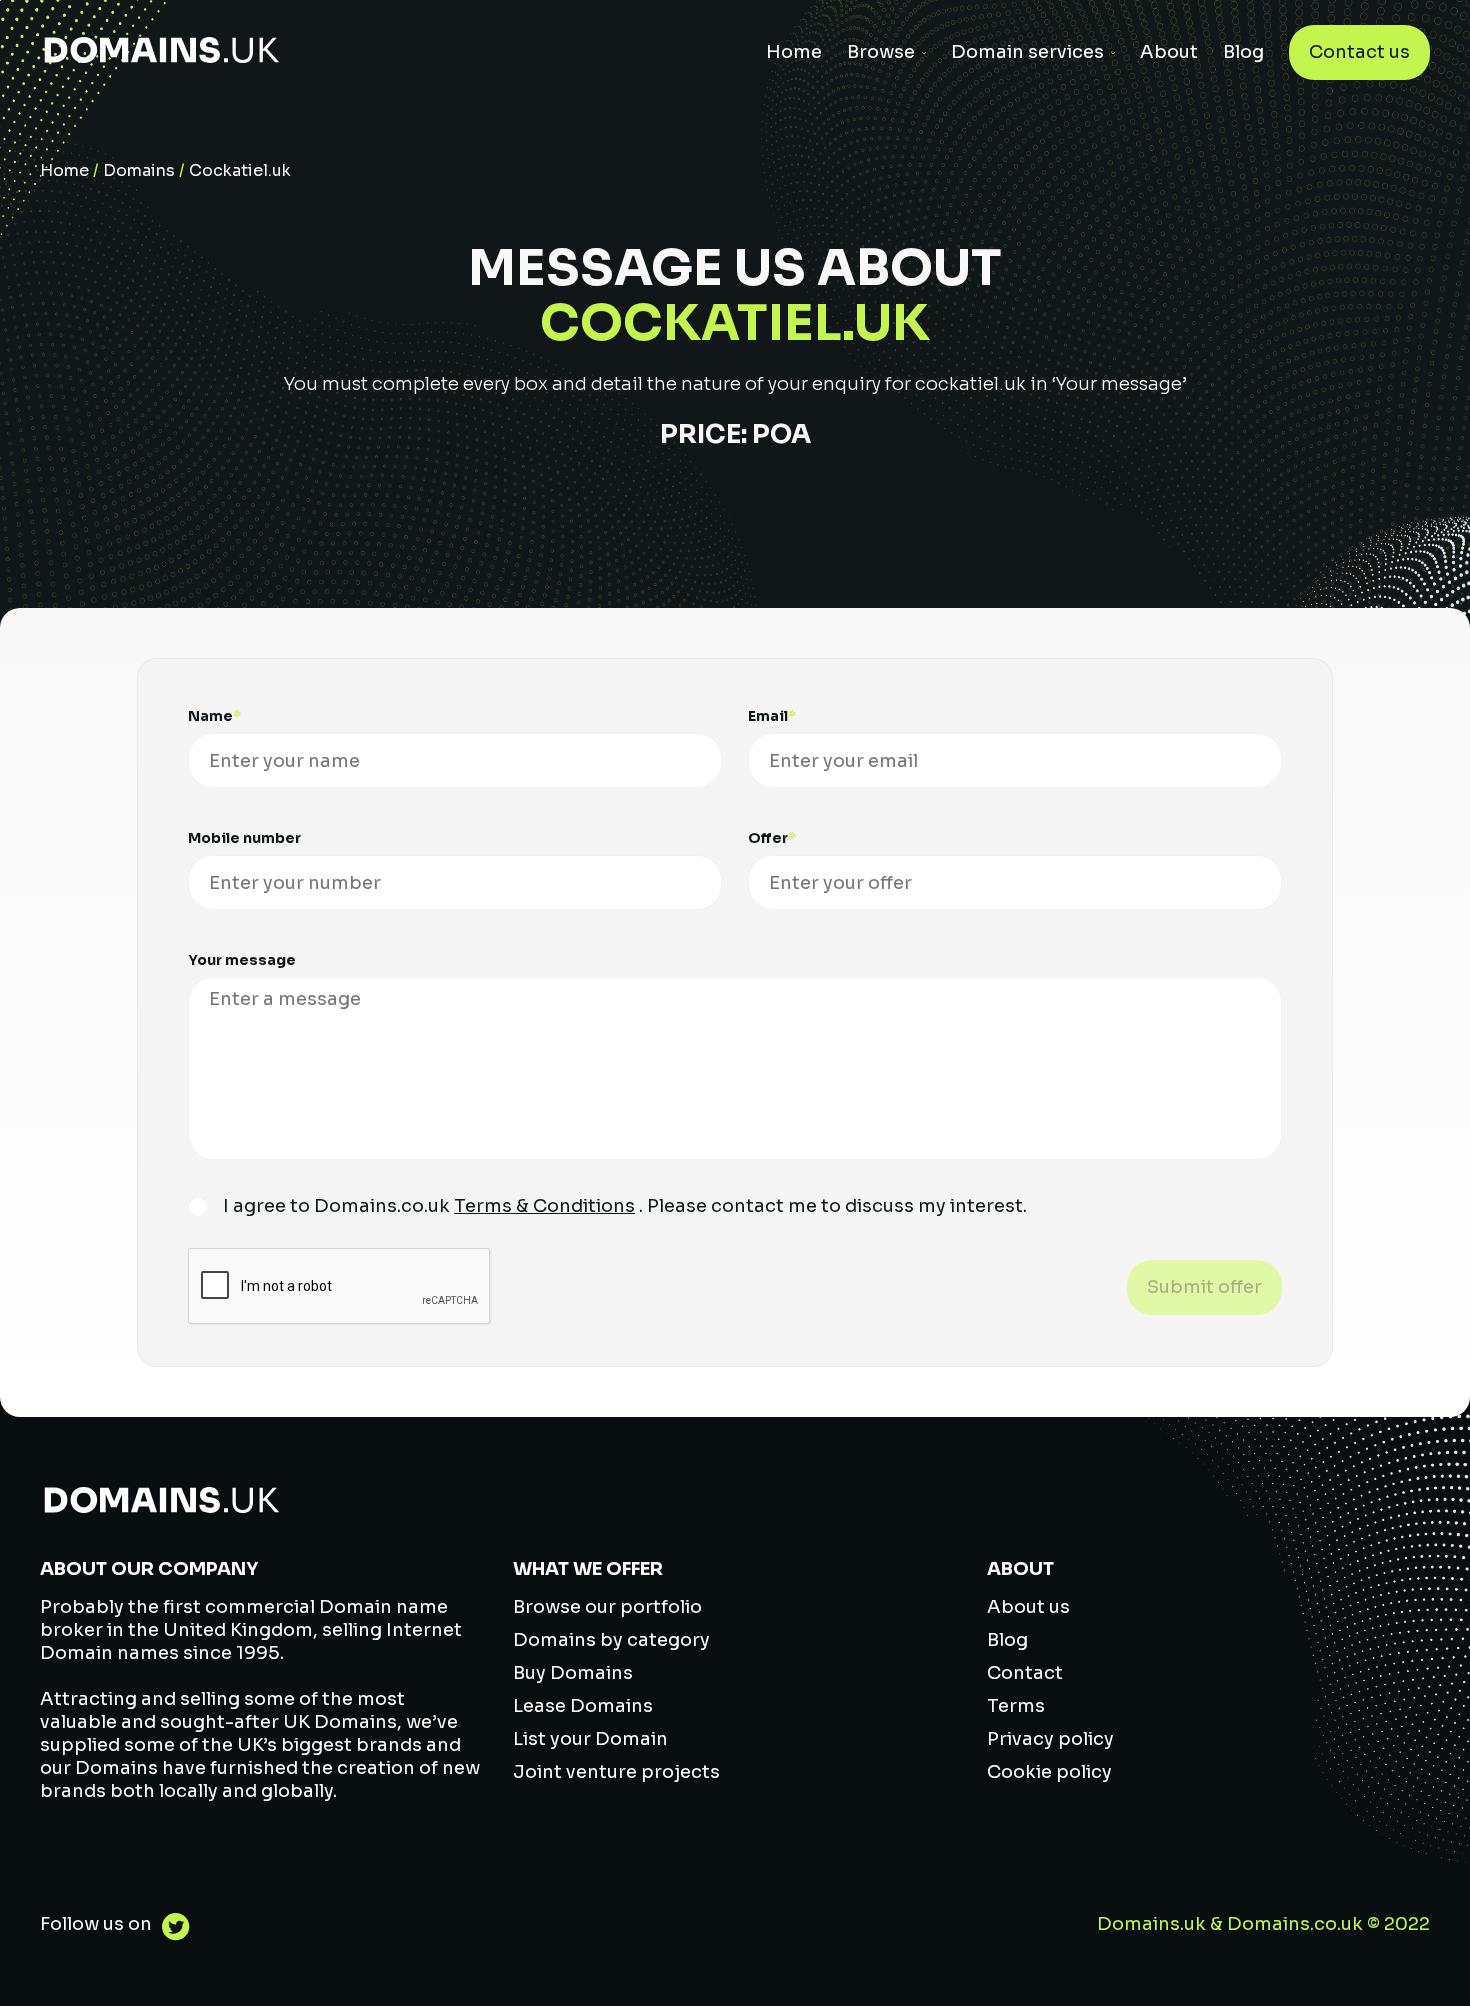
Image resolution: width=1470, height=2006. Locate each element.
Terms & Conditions (544, 1206)
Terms (1016, 1706)
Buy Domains (573, 1673)
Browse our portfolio (607, 1607)
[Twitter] (171, 1929)
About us (1028, 1607)
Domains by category (611, 1640)
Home (794, 52)
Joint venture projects (616, 1772)
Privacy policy (1050, 1739)
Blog (1243, 52)
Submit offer (1204, 1287)
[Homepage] (162, 52)
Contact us (1359, 52)
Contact (1025, 1673)
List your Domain (590, 1739)
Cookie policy (1049, 1772)
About (1169, 52)
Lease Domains (583, 1706)
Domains (139, 170)
